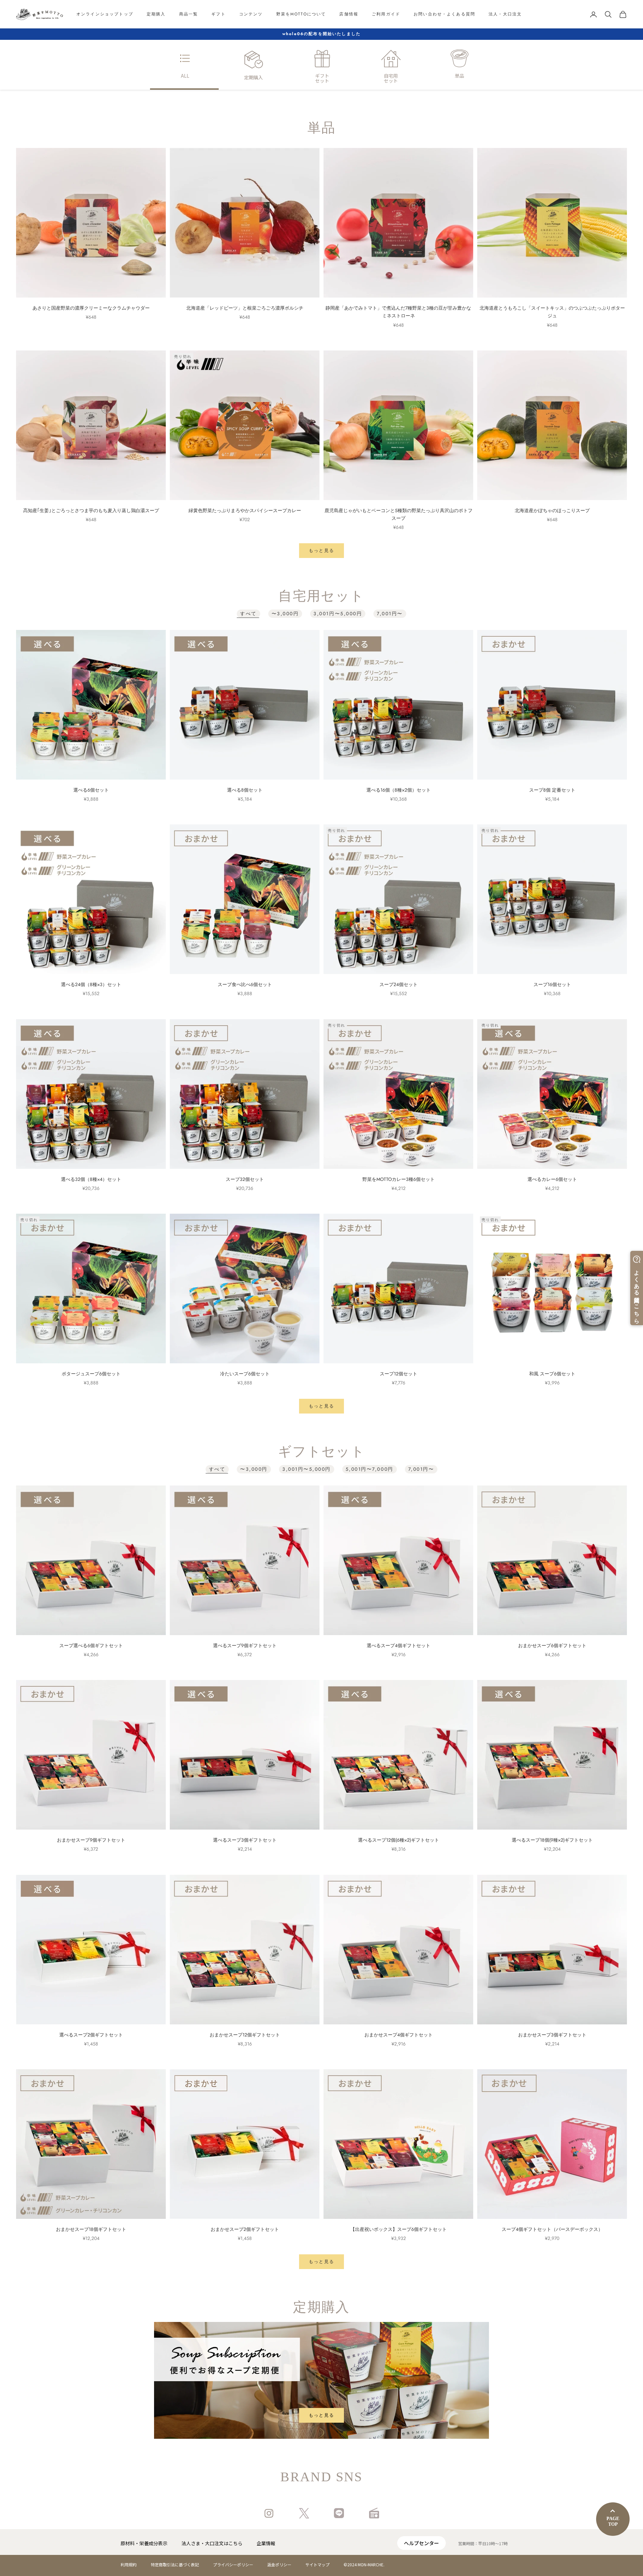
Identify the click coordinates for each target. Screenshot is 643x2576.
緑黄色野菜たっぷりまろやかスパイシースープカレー (245, 510)
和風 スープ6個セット (552, 1374)
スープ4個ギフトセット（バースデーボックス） (552, 2229)
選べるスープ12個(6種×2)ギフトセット (399, 1840)
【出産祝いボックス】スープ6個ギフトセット (399, 2229)
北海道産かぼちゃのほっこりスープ (552, 510)
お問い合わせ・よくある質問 (444, 14)
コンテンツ (251, 14)
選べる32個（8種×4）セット (91, 1179)
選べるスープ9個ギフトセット (245, 1645)
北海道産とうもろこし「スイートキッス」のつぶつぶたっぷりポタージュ (552, 312)
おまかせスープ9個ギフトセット (91, 1840)
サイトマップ (317, 2564)
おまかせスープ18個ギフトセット (91, 2229)
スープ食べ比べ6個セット (245, 984)
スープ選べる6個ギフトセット (91, 1645)
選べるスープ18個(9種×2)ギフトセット (552, 1840)
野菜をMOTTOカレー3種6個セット (399, 1179)
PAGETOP (613, 2521)
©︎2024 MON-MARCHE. (364, 2564)
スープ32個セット (245, 1179)
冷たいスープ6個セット (245, 1374)
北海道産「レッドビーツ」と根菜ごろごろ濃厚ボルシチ (245, 308)
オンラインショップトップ (105, 14)
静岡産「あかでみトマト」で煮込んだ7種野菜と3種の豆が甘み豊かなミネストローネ (398, 312)
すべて (248, 614)
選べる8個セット (245, 790)
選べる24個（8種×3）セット (91, 984)
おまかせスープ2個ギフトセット (245, 2229)
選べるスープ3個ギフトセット (245, 1840)
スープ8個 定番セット (552, 790)
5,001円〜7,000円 (370, 1469)
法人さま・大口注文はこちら (212, 2543)
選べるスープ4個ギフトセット (399, 1645)
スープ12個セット (399, 1374)
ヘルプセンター (421, 2543)
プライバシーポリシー (233, 2564)
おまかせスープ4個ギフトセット (399, 2035)
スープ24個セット (399, 984)
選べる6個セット (91, 790)
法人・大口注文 (505, 14)
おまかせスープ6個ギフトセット (552, 1645)
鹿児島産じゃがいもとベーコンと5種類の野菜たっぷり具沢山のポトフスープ (399, 514)
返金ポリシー (279, 2564)
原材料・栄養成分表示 (144, 2543)
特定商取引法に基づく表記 (175, 2564)
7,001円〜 (390, 614)
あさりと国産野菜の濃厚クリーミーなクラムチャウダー (91, 308)
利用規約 (129, 2564)
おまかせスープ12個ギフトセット (245, 2035)
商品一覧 (189, 14)
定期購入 (156, 14)
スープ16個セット (552, 984)
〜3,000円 (285, 614)
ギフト (218, 14)
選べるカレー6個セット (552, 1179)
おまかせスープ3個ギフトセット (552, 2035)
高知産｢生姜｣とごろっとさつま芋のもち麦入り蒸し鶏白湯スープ (91, 510)
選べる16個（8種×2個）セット (399, 790)
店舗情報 (349, 14)
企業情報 (266, 2543)
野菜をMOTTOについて (301, 14)
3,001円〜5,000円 (338, 614)
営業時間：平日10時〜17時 (483, 2543)
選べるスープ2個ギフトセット (91, 2035)
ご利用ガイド (386, 14)
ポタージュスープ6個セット (91, 1374)
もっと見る (322, 550)
